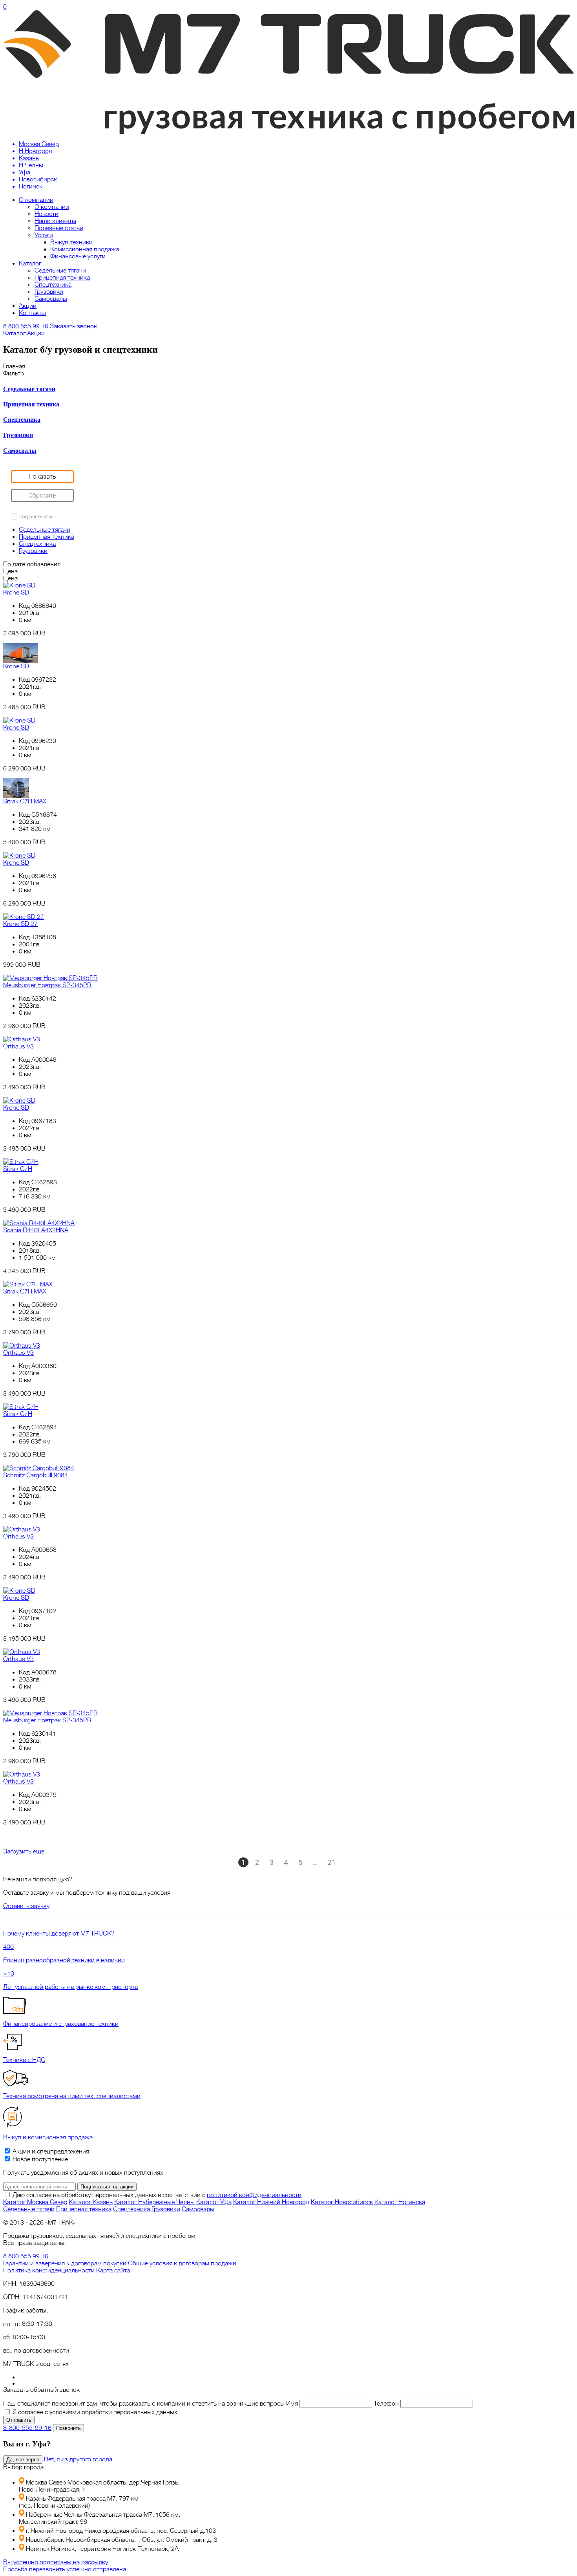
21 (332, 1862)
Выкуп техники (71, 242)
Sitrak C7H (18, 1169)
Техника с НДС (24, 2060)
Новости (47, 214)
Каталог (30, 263)
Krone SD (16, 593)
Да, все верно (23, 2460)
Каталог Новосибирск (342, 2202)
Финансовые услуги (78, 256)
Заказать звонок (73, 326)
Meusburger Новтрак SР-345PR (47, 985)
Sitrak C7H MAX (25, 801)
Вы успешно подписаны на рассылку (56, 2562)
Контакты (32, 313)
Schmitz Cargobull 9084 (36, 1475)
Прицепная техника (62, 278)
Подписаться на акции (107, 2187)
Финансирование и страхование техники (61, 2024)
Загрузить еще (24, 1851)
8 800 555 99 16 (26, 326)
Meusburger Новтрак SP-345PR (47, 1720)
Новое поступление (39, 2159)
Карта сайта (113, 2270)
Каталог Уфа (214, 2202)
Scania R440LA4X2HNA (36, 1230)
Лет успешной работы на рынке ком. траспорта (70, 1987)
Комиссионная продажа (85, 249)
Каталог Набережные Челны (154, 2202)
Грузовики (49, 292)
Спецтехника (53, 285)
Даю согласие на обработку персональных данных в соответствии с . (158, 2195)
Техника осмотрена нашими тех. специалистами (72, 2096)
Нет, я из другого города (78, 2459)
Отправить (19, 2420)
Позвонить (68, 2428)
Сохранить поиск (37, 517)
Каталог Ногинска (400, 2202)
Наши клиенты (55, 221)
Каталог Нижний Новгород (271, 2202)
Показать (42, 475)
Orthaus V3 (18, 1046)
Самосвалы (51, 299)
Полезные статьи (59, 228)
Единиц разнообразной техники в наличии (64, 1960)
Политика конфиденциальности (49, 2270)
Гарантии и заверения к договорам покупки (65, 2263)
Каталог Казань (91, 2202)
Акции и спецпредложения (50, 2152)
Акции (28, 306)
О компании (36, 200)
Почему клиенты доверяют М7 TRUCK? (59, 1934)
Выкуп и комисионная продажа (48, 2137)
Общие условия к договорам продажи (182, 2263)
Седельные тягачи (60, 271)
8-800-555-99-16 (27, 2428)
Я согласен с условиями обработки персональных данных (95, 2412)
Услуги (44, 235)
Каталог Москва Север (35, 2202)
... (315, 1862)
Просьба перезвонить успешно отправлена (65, 2569)
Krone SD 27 (20, 924)
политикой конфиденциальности (254, 2195)
